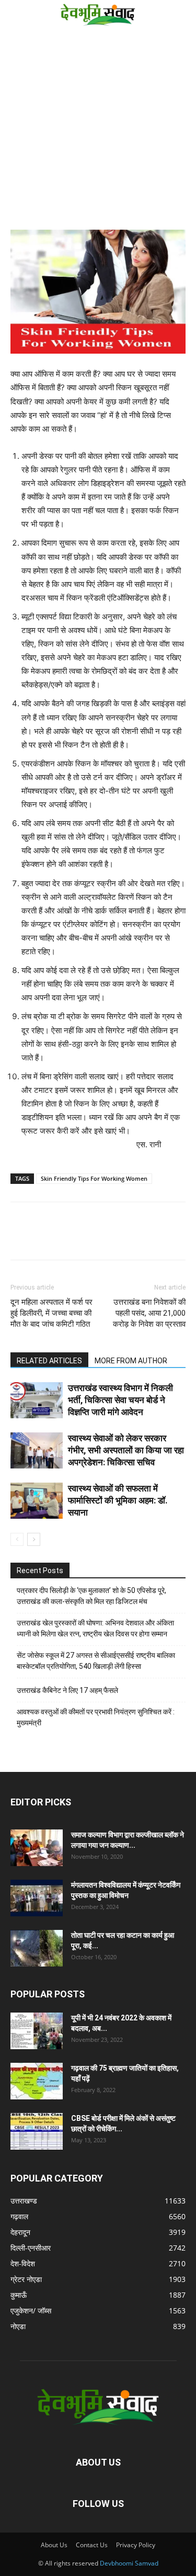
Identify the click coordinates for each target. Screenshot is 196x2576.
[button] (17, 14)
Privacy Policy (136, 2545)
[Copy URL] (21, 1238)
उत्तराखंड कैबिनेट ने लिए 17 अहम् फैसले (67, 1690)
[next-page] (34, 1539)
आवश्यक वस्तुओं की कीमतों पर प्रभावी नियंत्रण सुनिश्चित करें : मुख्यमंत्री (96, 1717)
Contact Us (92, 2545)
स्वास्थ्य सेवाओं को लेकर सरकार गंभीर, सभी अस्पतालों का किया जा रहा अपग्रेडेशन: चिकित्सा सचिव (126, 1450)
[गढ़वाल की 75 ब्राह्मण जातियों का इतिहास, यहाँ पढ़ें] (37, 2081)
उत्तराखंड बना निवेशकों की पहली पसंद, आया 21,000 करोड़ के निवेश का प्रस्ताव (149, 1313)
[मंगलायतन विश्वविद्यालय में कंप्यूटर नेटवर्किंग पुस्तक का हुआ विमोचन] (37, 1898)
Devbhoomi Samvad (129, 2563)
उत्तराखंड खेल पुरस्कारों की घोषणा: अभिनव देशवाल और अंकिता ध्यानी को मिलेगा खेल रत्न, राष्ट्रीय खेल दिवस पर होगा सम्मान (95, 1628)
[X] (69, 1238)
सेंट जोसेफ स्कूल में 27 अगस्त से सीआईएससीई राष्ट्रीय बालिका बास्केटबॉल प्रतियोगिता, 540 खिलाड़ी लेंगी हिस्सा (96, 1661)
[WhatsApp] (93, 1238)
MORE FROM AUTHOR (131, 1361)
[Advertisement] (98, 132)
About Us (54, 2545)
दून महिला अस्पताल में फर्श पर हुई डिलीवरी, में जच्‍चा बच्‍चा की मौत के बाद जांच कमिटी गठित (51, 1313)
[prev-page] (17, 1539)
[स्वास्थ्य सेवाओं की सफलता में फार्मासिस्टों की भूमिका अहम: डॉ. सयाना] (37, 1501)
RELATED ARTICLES (49, 1361)
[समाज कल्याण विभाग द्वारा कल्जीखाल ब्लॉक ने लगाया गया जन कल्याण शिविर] (37, 1848)
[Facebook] (45, 1238)
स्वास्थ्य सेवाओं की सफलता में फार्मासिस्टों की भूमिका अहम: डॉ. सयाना (118, 1500)
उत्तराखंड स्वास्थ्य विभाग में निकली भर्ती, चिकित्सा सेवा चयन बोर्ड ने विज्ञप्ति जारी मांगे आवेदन (120, 1400)
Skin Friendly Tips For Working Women (94, 1178)
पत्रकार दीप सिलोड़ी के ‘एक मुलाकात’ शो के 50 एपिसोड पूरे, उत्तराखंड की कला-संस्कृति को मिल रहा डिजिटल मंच (91, 1596)
